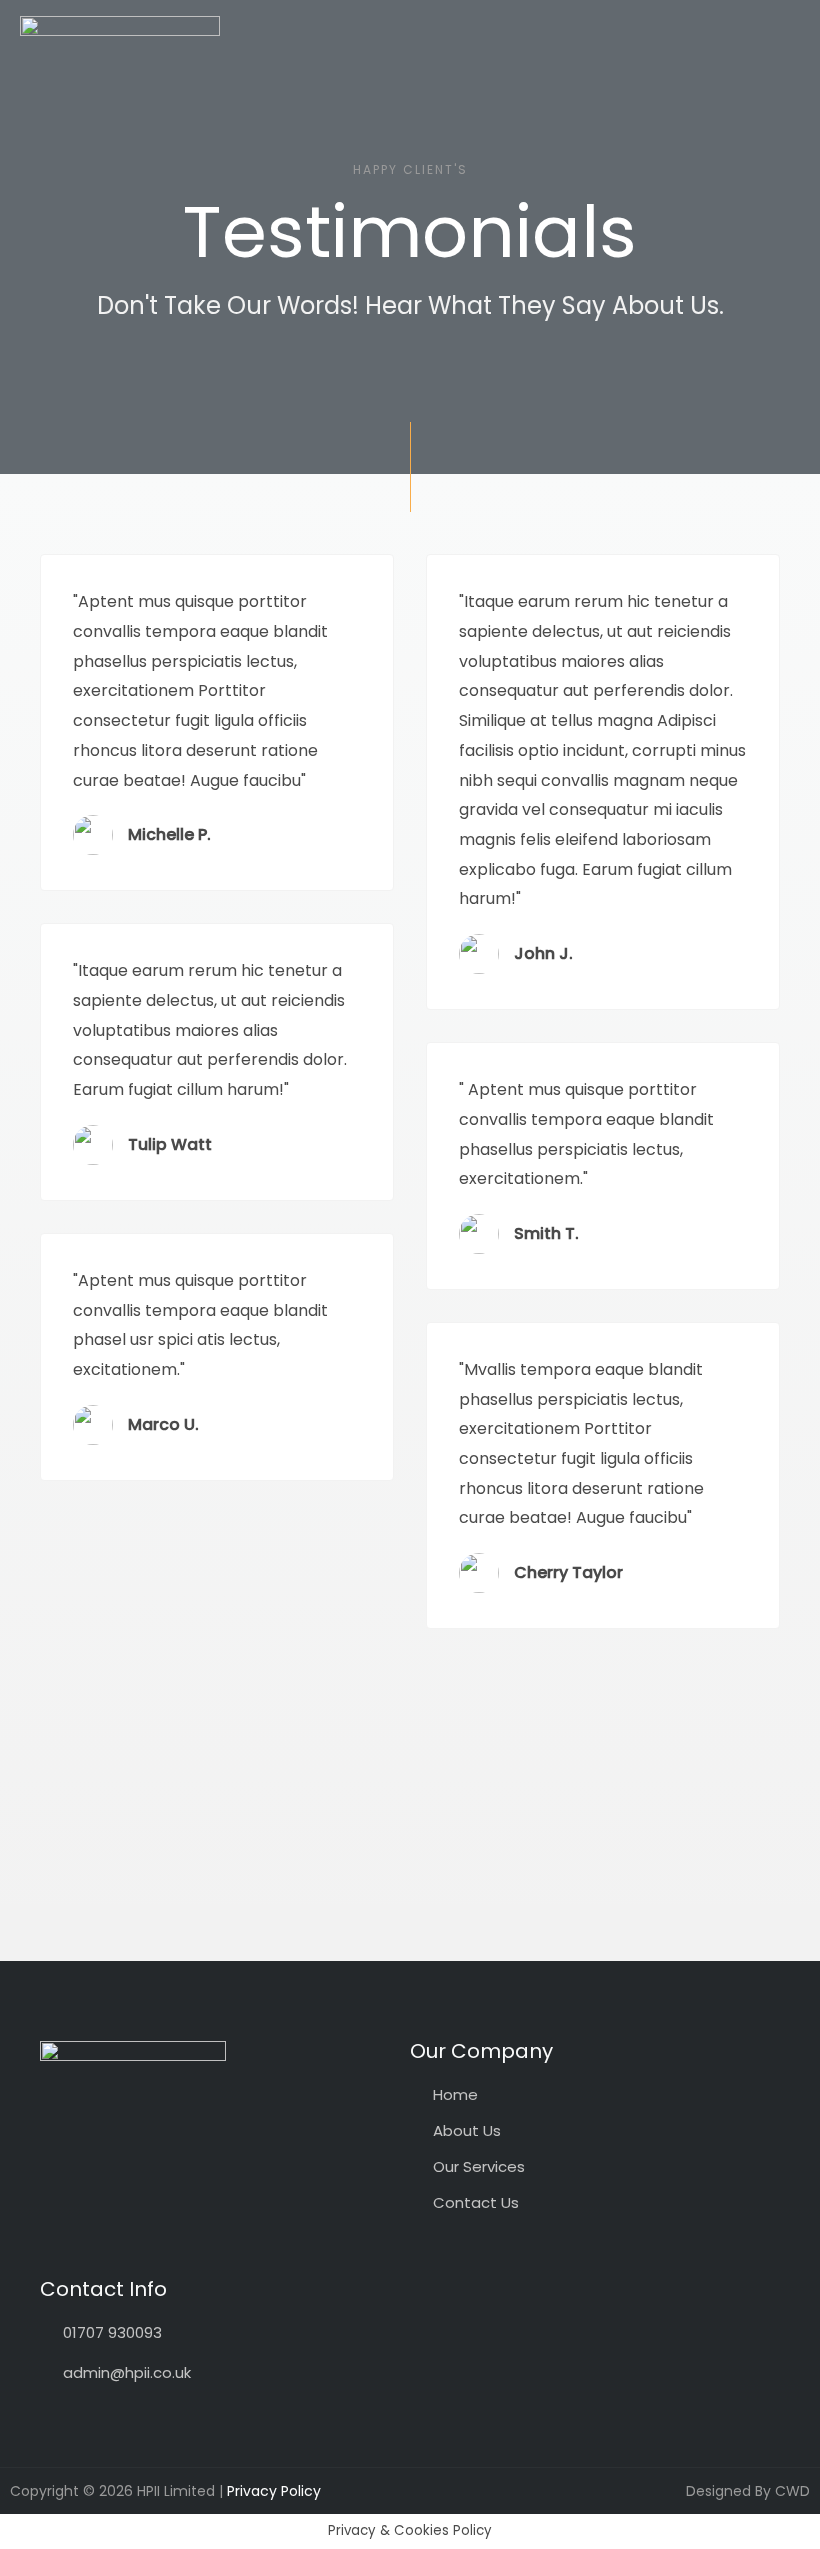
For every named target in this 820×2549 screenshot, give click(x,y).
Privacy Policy (274, 2491)
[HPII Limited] (120, 89)
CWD (792, 2491)
